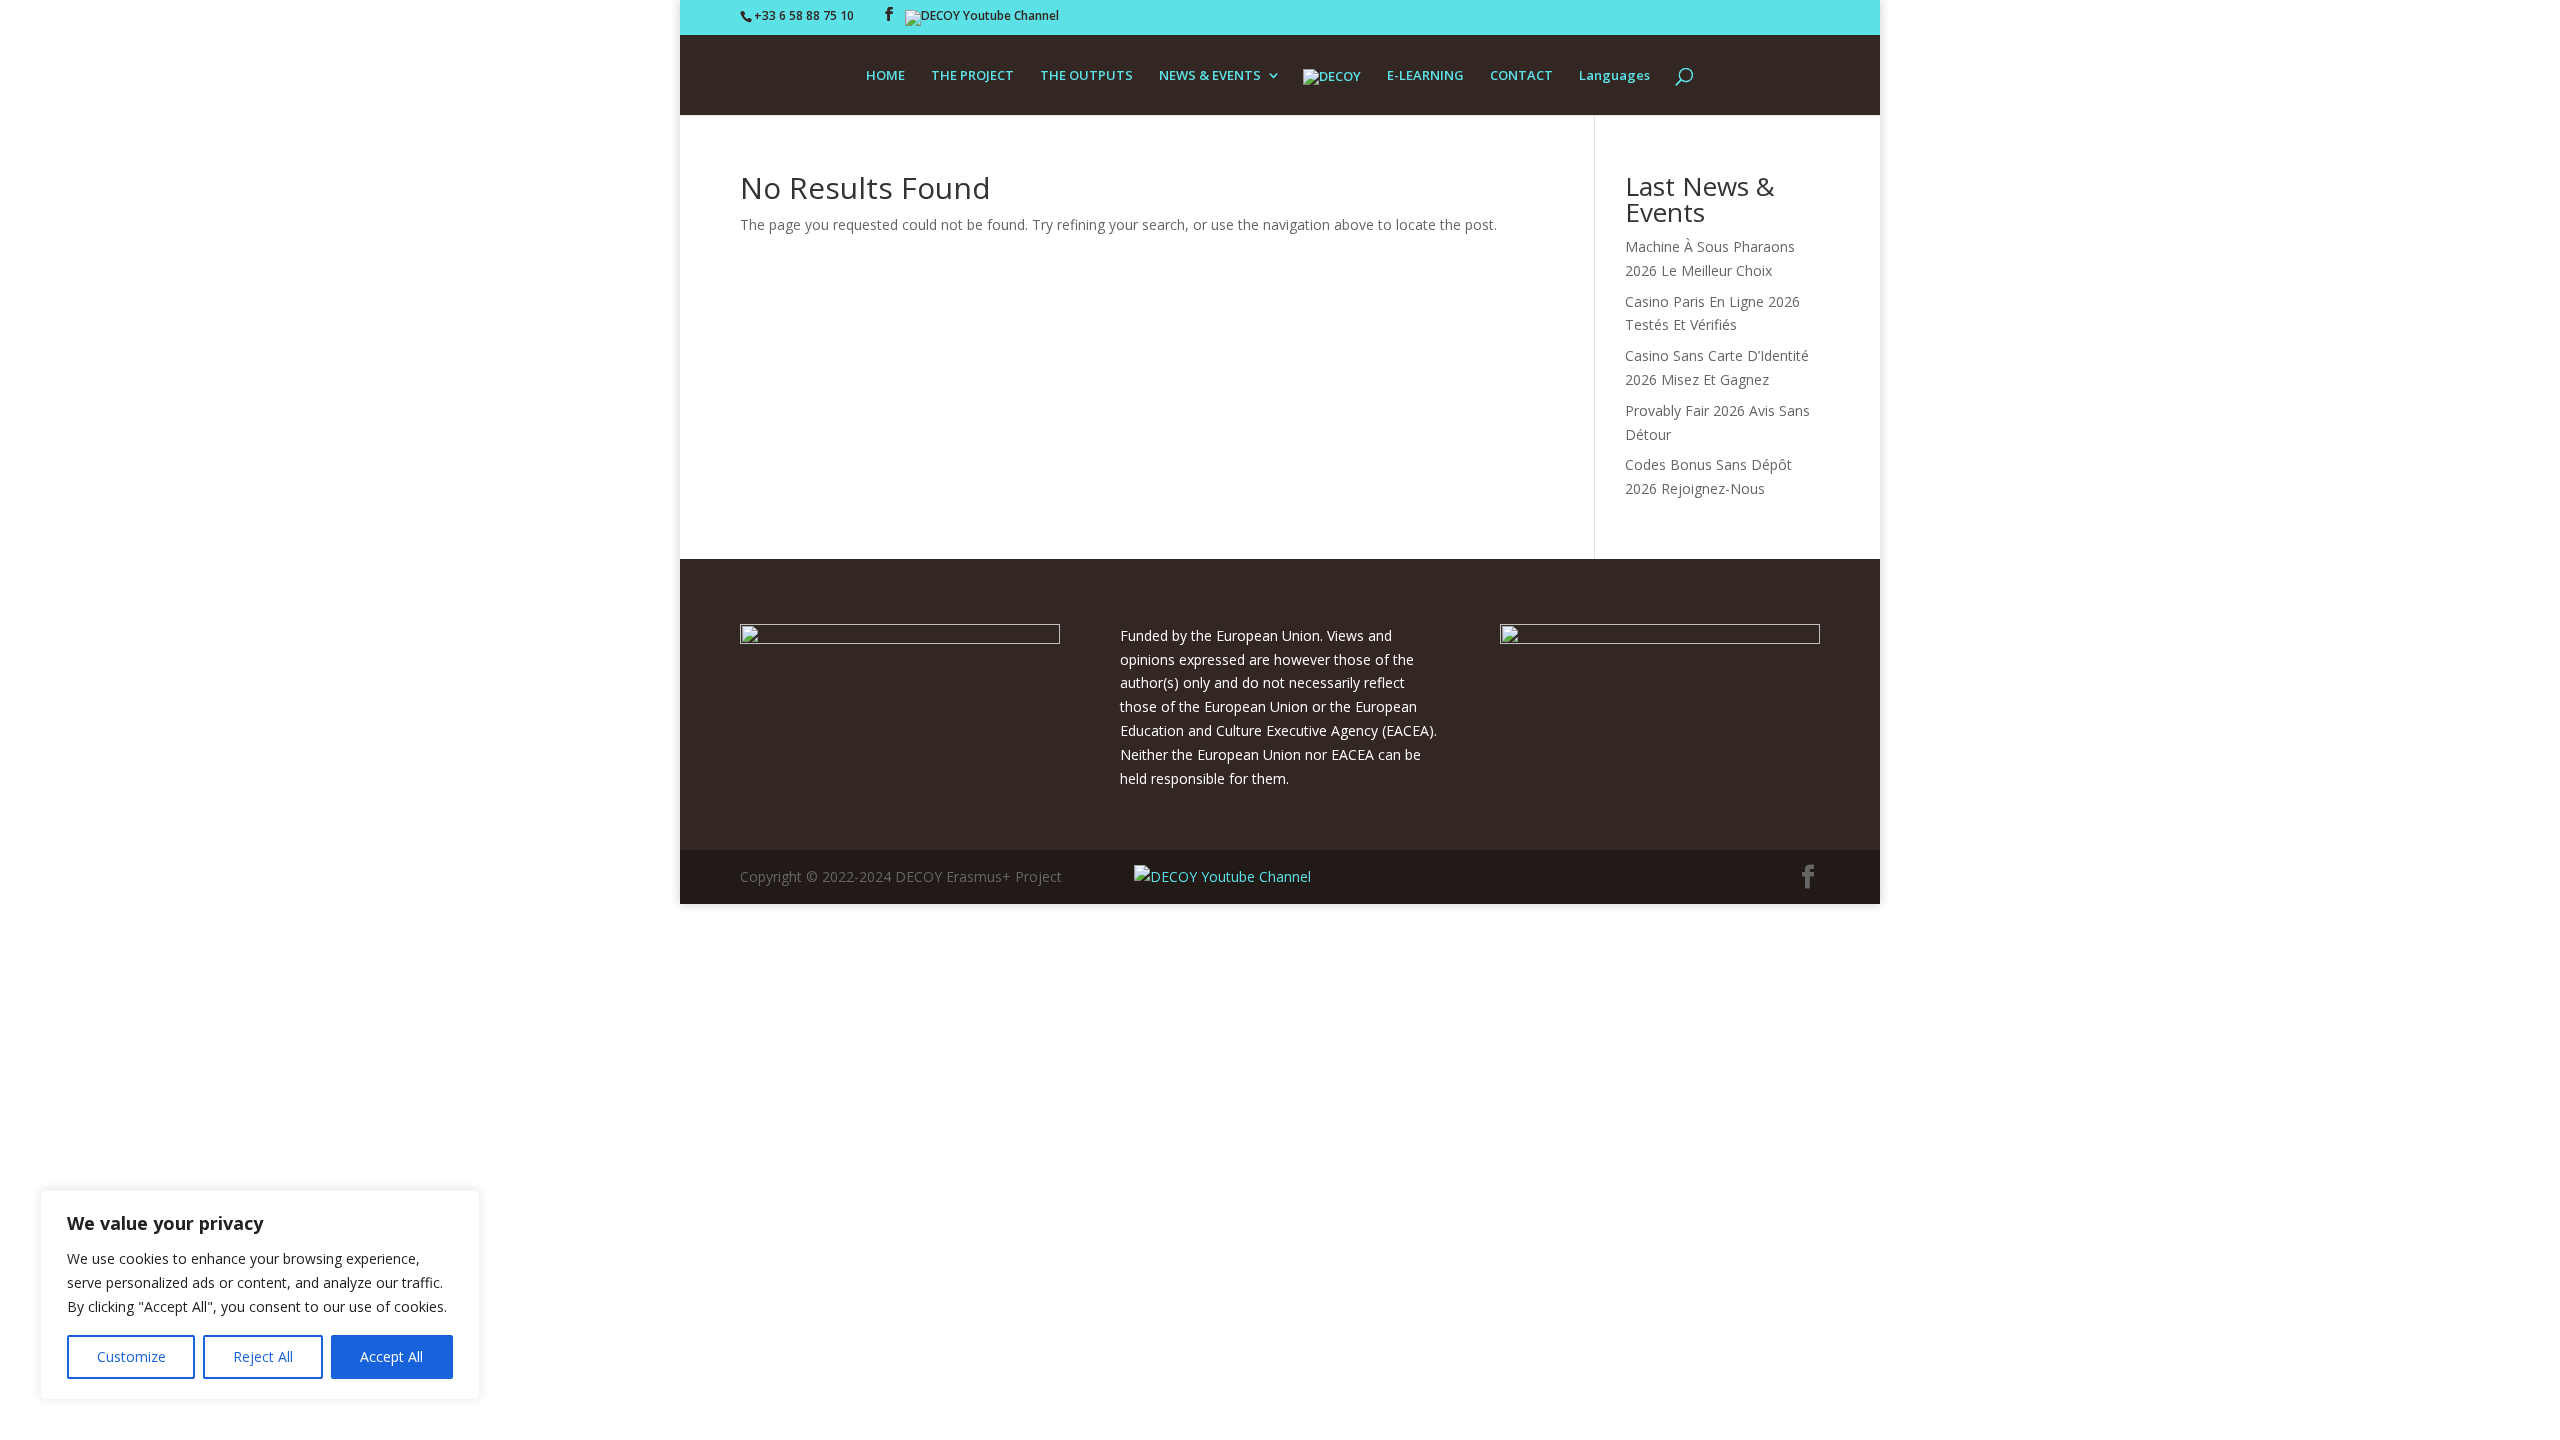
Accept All (391, 1356)
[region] (260, 1295)
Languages (1614, 76)
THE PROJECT (972, 76)
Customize (131, 1356)
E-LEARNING (1425, 76)
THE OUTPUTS (1086, 76)
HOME (885, 76)
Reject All (263, 1356)
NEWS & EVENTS (1210, 76)
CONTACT (1521, 76)
